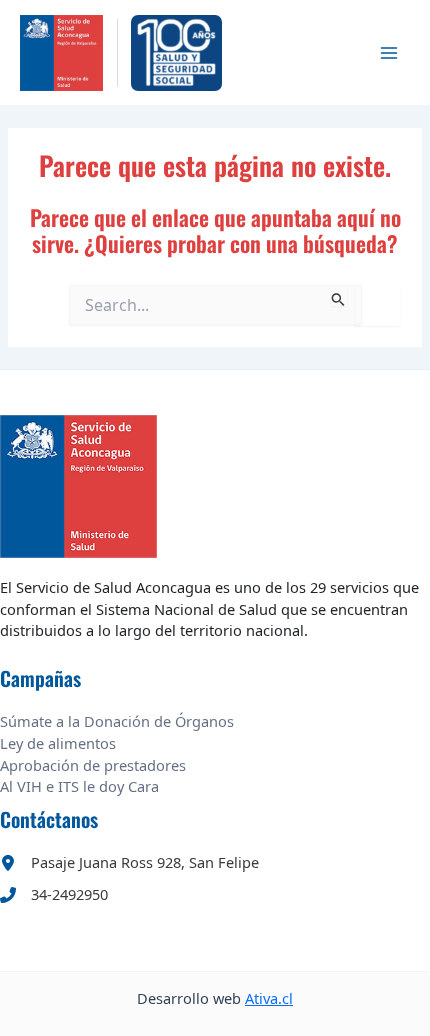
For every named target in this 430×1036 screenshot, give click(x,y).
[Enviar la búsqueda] (338, 295)
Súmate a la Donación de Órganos (117, 721)
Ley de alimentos (58, 743)
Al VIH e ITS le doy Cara (79, 786)
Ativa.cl (269, 998)
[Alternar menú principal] (389, 53)
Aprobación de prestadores (93, 765)
